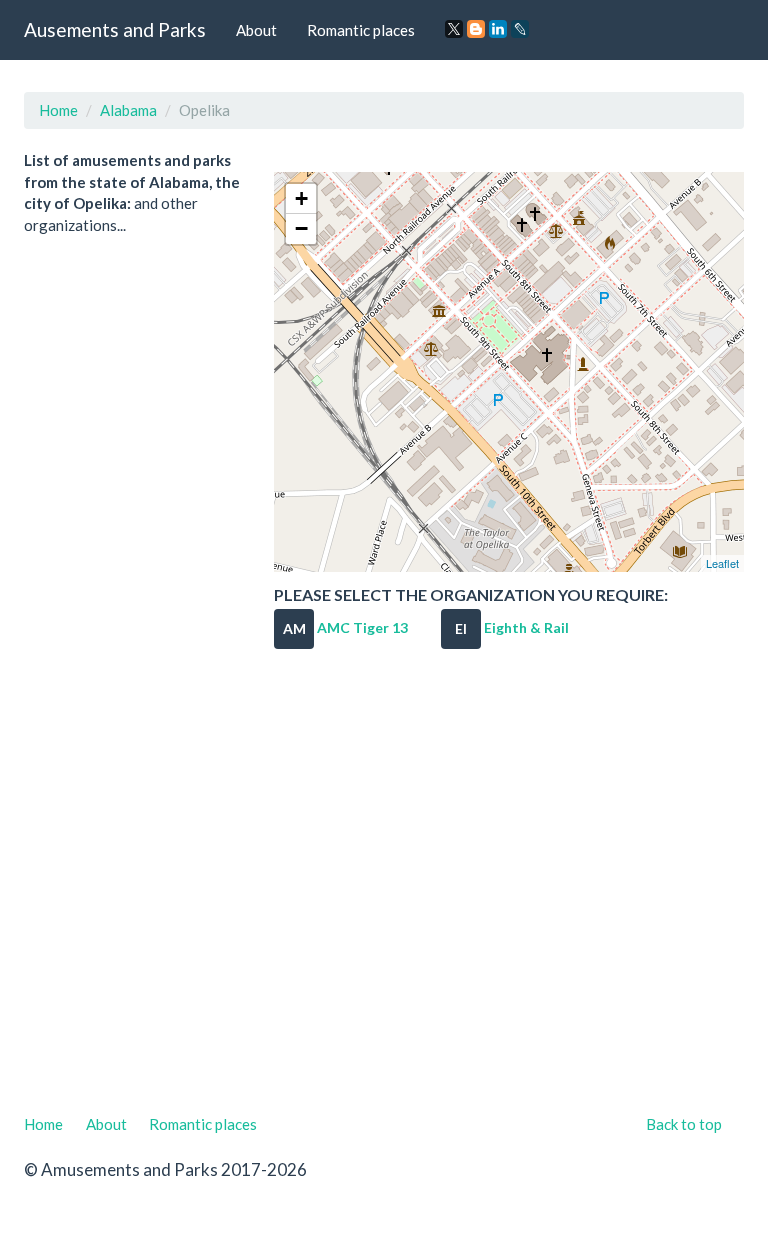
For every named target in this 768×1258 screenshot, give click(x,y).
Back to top (684, 1124)
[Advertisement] (384, 889)
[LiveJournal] (520, 29)
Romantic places (361, 30)
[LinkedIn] (498, 29)
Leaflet (722, 563)
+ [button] (301, 198)
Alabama (128, 110)
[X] (454, 29)
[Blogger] (476, 29)
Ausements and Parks (115, 29)
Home (58, 110)
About (256, 30)
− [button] (301, 228)
